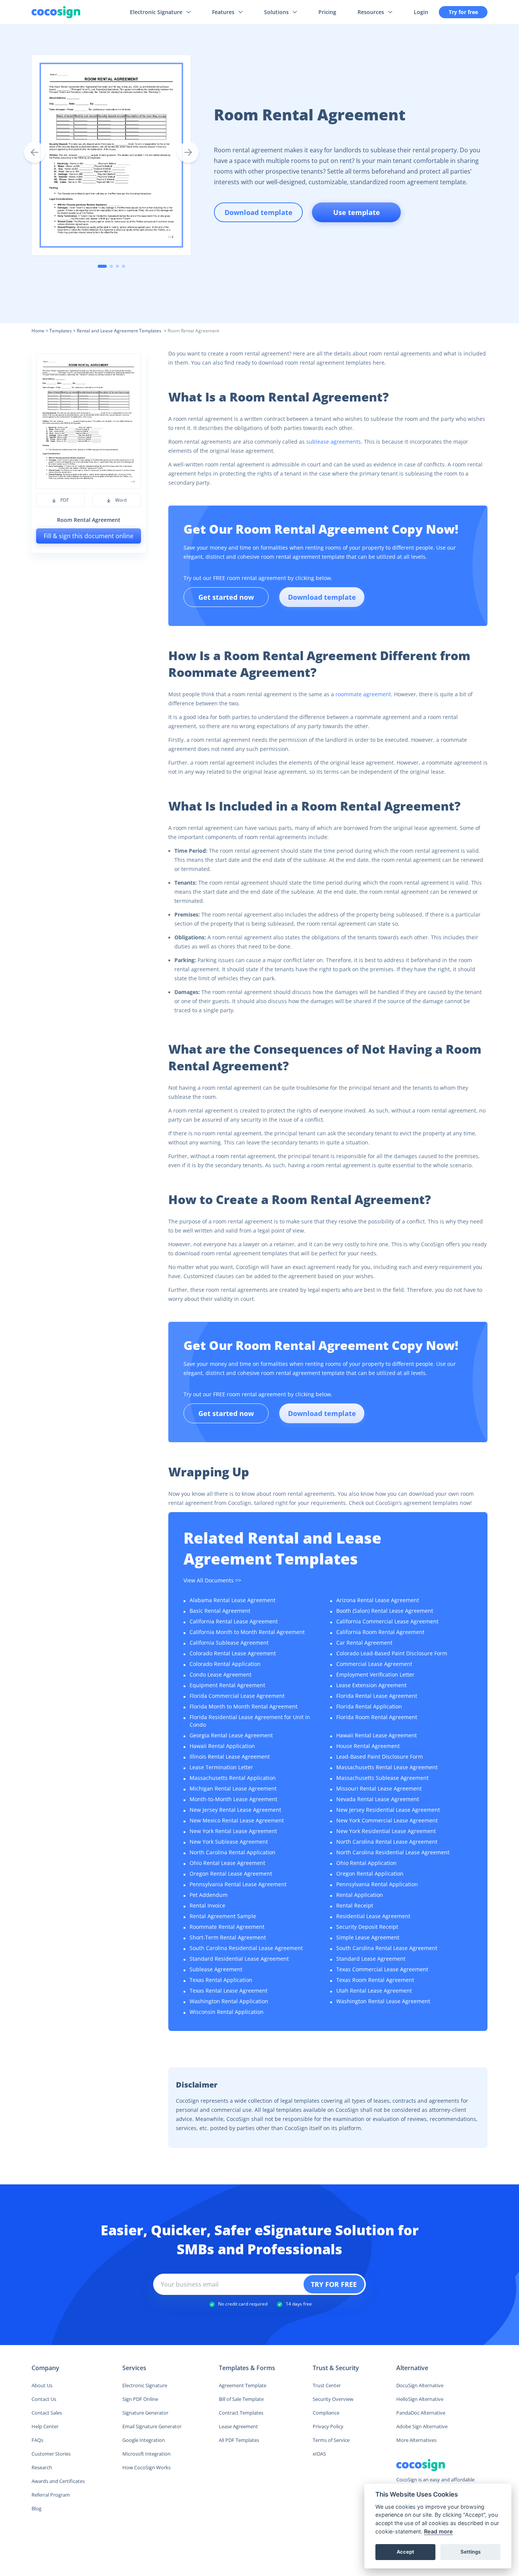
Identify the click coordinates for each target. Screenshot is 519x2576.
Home (38, 331)
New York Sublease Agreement (229, 1842)
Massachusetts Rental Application (233, 1778)
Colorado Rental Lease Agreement (233, 1653)
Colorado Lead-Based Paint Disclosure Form (392, 1653)
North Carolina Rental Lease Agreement (387, 1842)
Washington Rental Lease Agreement (383, 2001)
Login (421, 12)
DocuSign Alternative (420, 2385)
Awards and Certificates (58, 2481)
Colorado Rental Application (225, 1664)
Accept (405, 2552)
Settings (471, 2552)
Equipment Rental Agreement (227, 1685)
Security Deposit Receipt (367, 1927)
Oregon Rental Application (370, 1874)
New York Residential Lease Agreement (386, 1831)
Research (42, 2467)
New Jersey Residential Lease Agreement (388, 1810)
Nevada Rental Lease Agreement (378, 1799)
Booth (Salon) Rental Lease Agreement (385, 1611)
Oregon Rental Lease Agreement (231, 1874)
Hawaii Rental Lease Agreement (377, 1735)
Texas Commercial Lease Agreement (382, 1969)
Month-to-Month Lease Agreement (233, 1799)
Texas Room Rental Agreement (375, 1980)
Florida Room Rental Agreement (377, 1717)
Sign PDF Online (140, 2399)
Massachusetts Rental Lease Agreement (387, 1767)
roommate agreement (363, 694)
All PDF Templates (239, 2440)
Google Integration (144, 2440)
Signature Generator (145, 2413)
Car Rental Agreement (364, 1643)
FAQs (37, 2440)
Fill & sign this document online (89, 536)
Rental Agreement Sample (223, 1916)
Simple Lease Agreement (368, 1937)
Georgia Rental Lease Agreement (231, 1735)
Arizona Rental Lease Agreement (378, 1600)
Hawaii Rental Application (222, 1746)
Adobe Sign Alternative (422, 2426)
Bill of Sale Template (241, 2399)
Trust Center (327, 2385)
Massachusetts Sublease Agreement (382, 1778)
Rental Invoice (207, 1905)
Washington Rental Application (229, 2001)
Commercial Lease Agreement (374, 1664)
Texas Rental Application (221, 1980)
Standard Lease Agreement (371, 1959)
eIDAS (319, 2454)
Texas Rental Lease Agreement (229, 1990)
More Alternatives (416, 2440)
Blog (36, 2508)
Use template (357, 212)
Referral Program (51, 2495)
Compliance (326, 2413)
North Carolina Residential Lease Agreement (393, 1852)
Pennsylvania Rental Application (377, 1884)
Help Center (45, 2426)
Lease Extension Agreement (371, 1685)
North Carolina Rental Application (233, 1852)
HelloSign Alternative (420, 2399)
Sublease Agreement (216, 1969)
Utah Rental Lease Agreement (374, 1990)
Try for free (463, 12)
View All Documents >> (212, 1580)
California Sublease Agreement (229, 1643)
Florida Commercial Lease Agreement (237, 1696)
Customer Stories (51, 2454)
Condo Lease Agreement (221, 1674)
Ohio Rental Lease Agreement (227, 1863)
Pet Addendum (209, 1895)
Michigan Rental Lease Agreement (233, 1788)
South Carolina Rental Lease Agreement (387, 1948)
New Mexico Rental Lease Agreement (237, 1820)
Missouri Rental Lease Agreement (379, 1788)
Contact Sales (47, 2413)
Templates (61, 331)
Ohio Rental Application (366, 1863)
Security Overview (333, 2399)
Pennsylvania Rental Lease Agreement (238, 1884)
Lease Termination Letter (221, 1767)
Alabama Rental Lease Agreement (233, 1600)
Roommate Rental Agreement (227, 1927)
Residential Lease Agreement (373, 1916)
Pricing (327, 12)
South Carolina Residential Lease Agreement (246, 1948)
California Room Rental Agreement (380, 1632)
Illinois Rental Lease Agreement (230, 1757)
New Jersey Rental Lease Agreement (235, 1810)
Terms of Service (331, 2440)
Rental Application (360, 1895)
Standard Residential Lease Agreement (239, 1959)
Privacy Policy (328, 2426)
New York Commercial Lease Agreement (387, 1820)
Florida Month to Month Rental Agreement (244, 1706)
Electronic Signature (145, 2385)
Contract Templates (241, 2413)
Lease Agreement (238, 2426)
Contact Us (44, 2399)
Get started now (226, 597)
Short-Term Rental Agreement (228, 1937)
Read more (438, 2531)
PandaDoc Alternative (421, 2413)
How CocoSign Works (146, 2467)
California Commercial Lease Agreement (387, 1621)
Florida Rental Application (369, 1706)
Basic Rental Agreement (220, 1611)
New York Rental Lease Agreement (233, 1831)
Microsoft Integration (146, 2454)
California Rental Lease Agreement (234, 1621)
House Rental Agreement (368, 1746)
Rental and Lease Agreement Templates (120, 331)
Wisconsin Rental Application (227, 2012)
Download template (322, 597)
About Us (42, 2385)
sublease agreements (334, 442)
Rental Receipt (355, 1905)
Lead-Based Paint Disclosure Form (380, 1757)
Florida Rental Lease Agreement (377, 1696)
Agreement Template (243, 2385)
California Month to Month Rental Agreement (247, 1632)
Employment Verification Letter (375, 1674)
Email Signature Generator (152, 2426)
